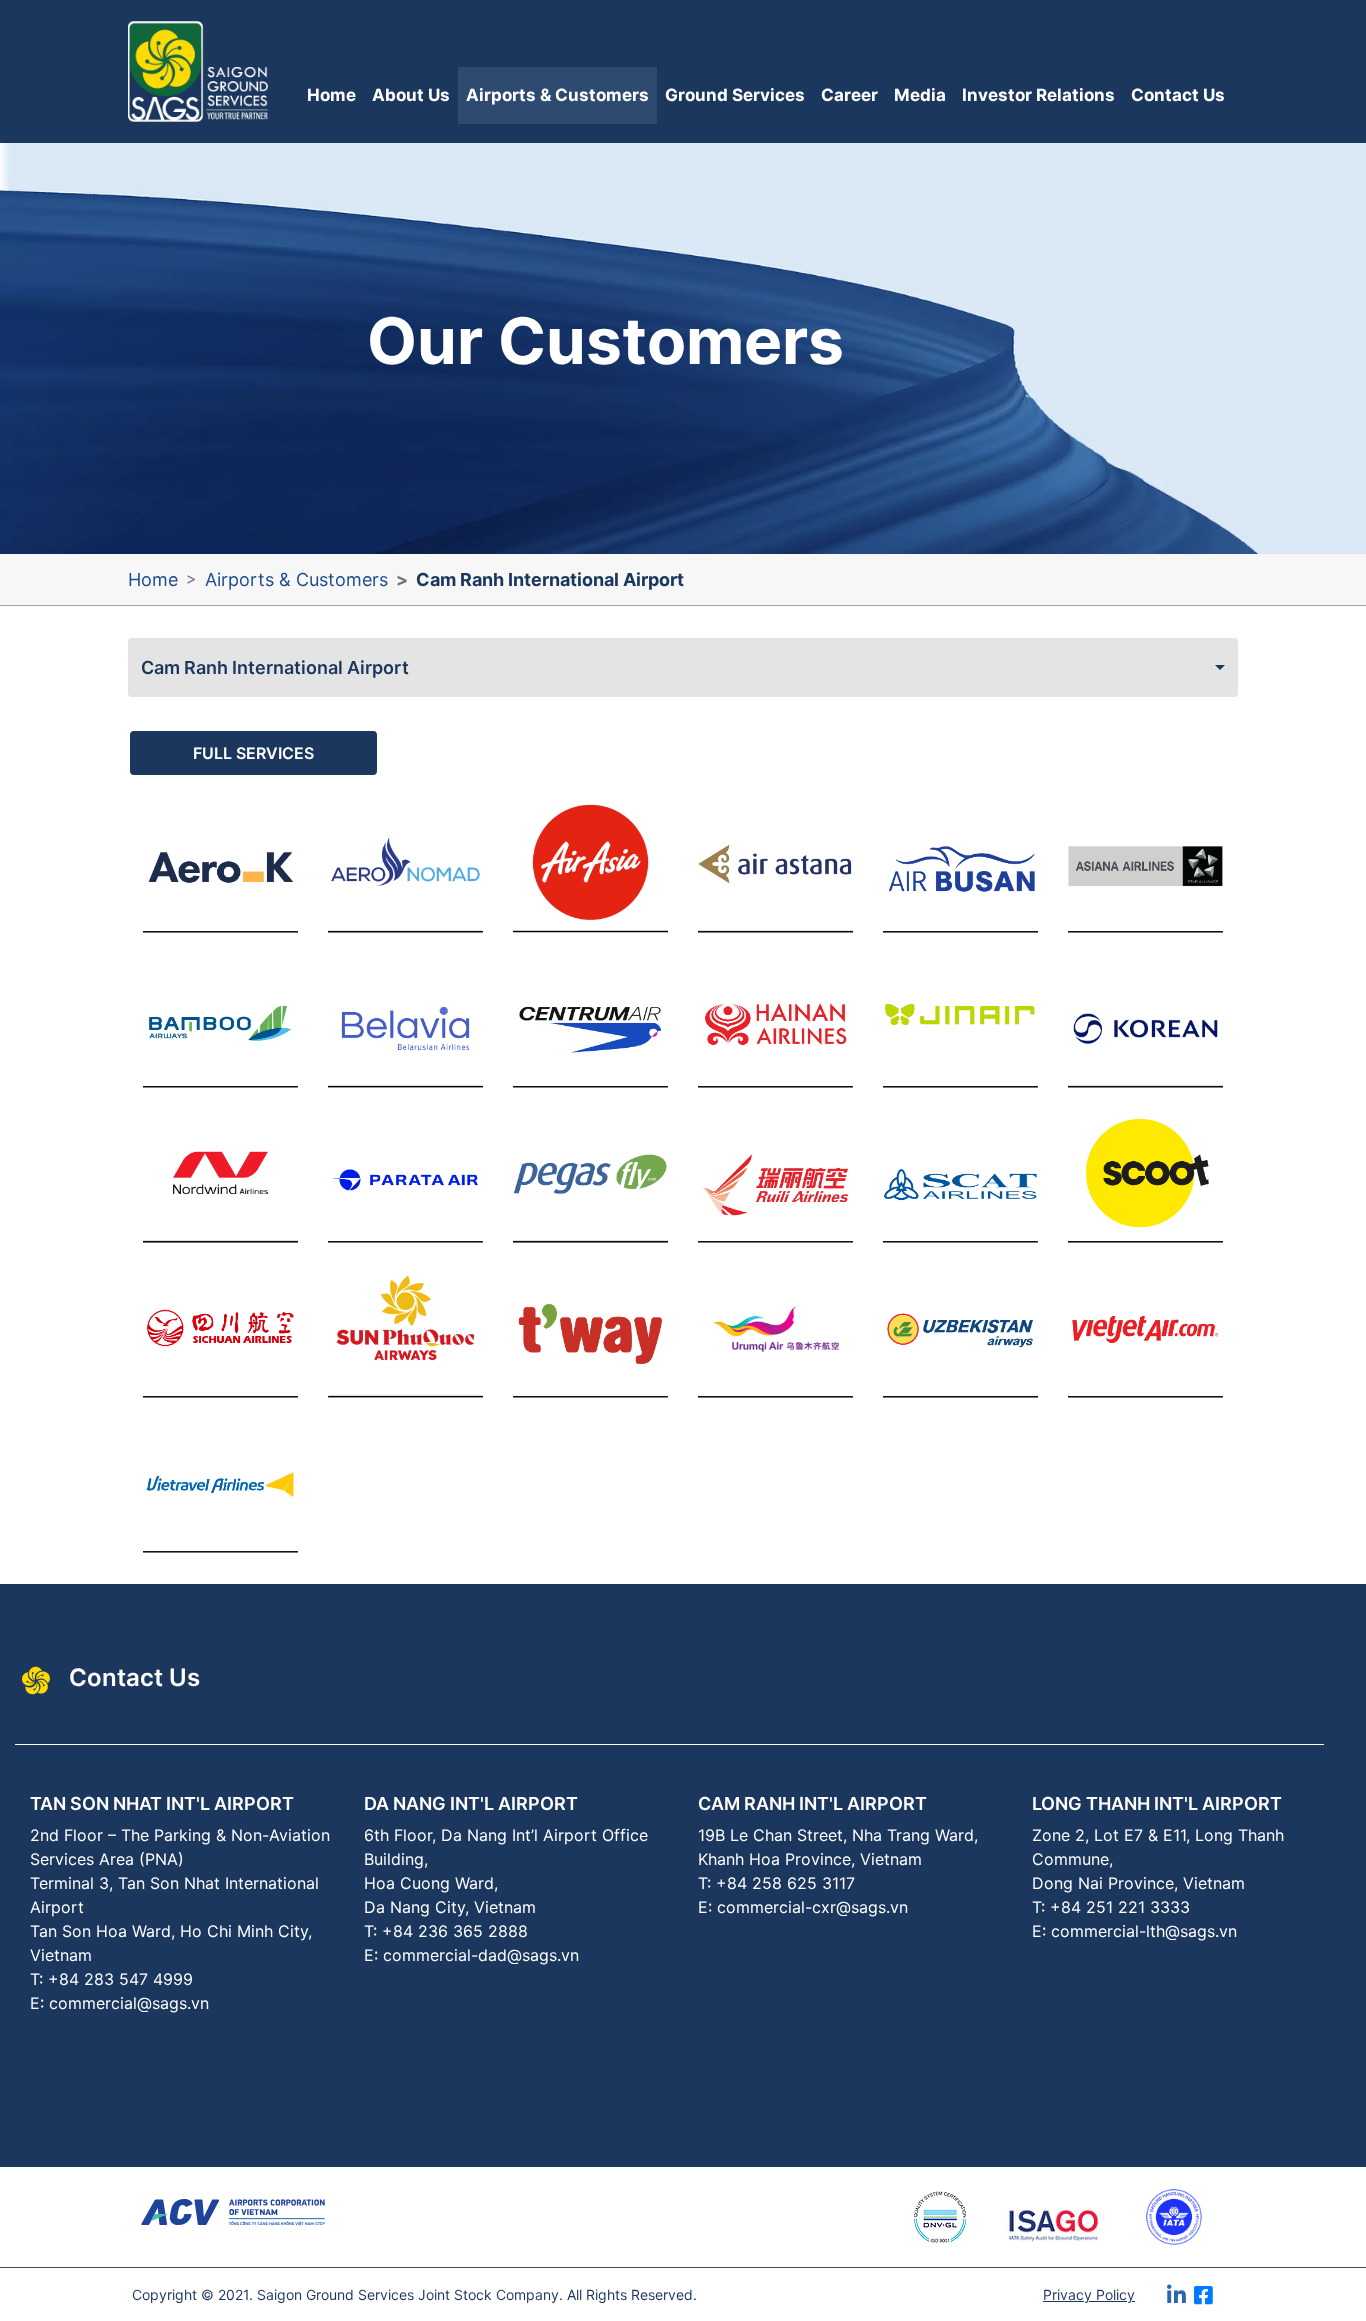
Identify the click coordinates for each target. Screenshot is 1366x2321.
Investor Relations (1038, 95)
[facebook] (1223, 2302)
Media (920, 95)
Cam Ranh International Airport (275, 667)
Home (331, 95)
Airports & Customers (557, 95)
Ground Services (735, 95)
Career (849, 95)
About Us (411, 95)
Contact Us (1178, 95)
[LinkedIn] (1180, 2302)
